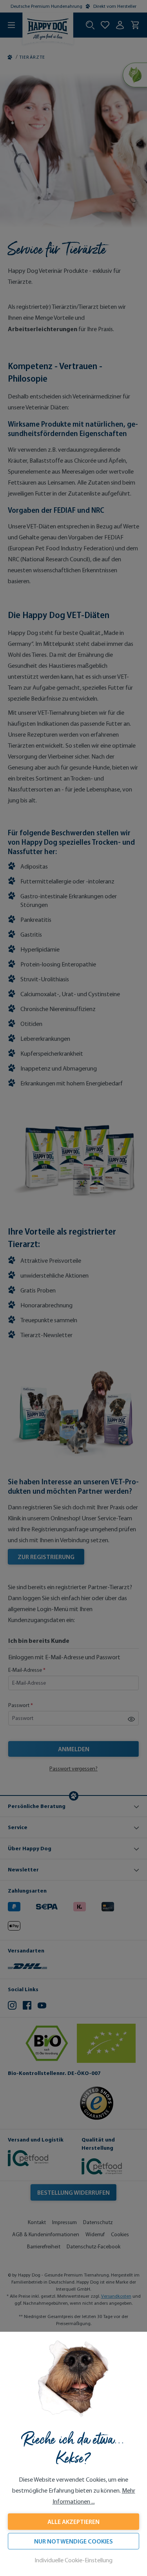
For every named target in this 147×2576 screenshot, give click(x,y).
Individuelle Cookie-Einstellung (73, 2560)
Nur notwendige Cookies (73, 2541)
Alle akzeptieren (73, 2522)
